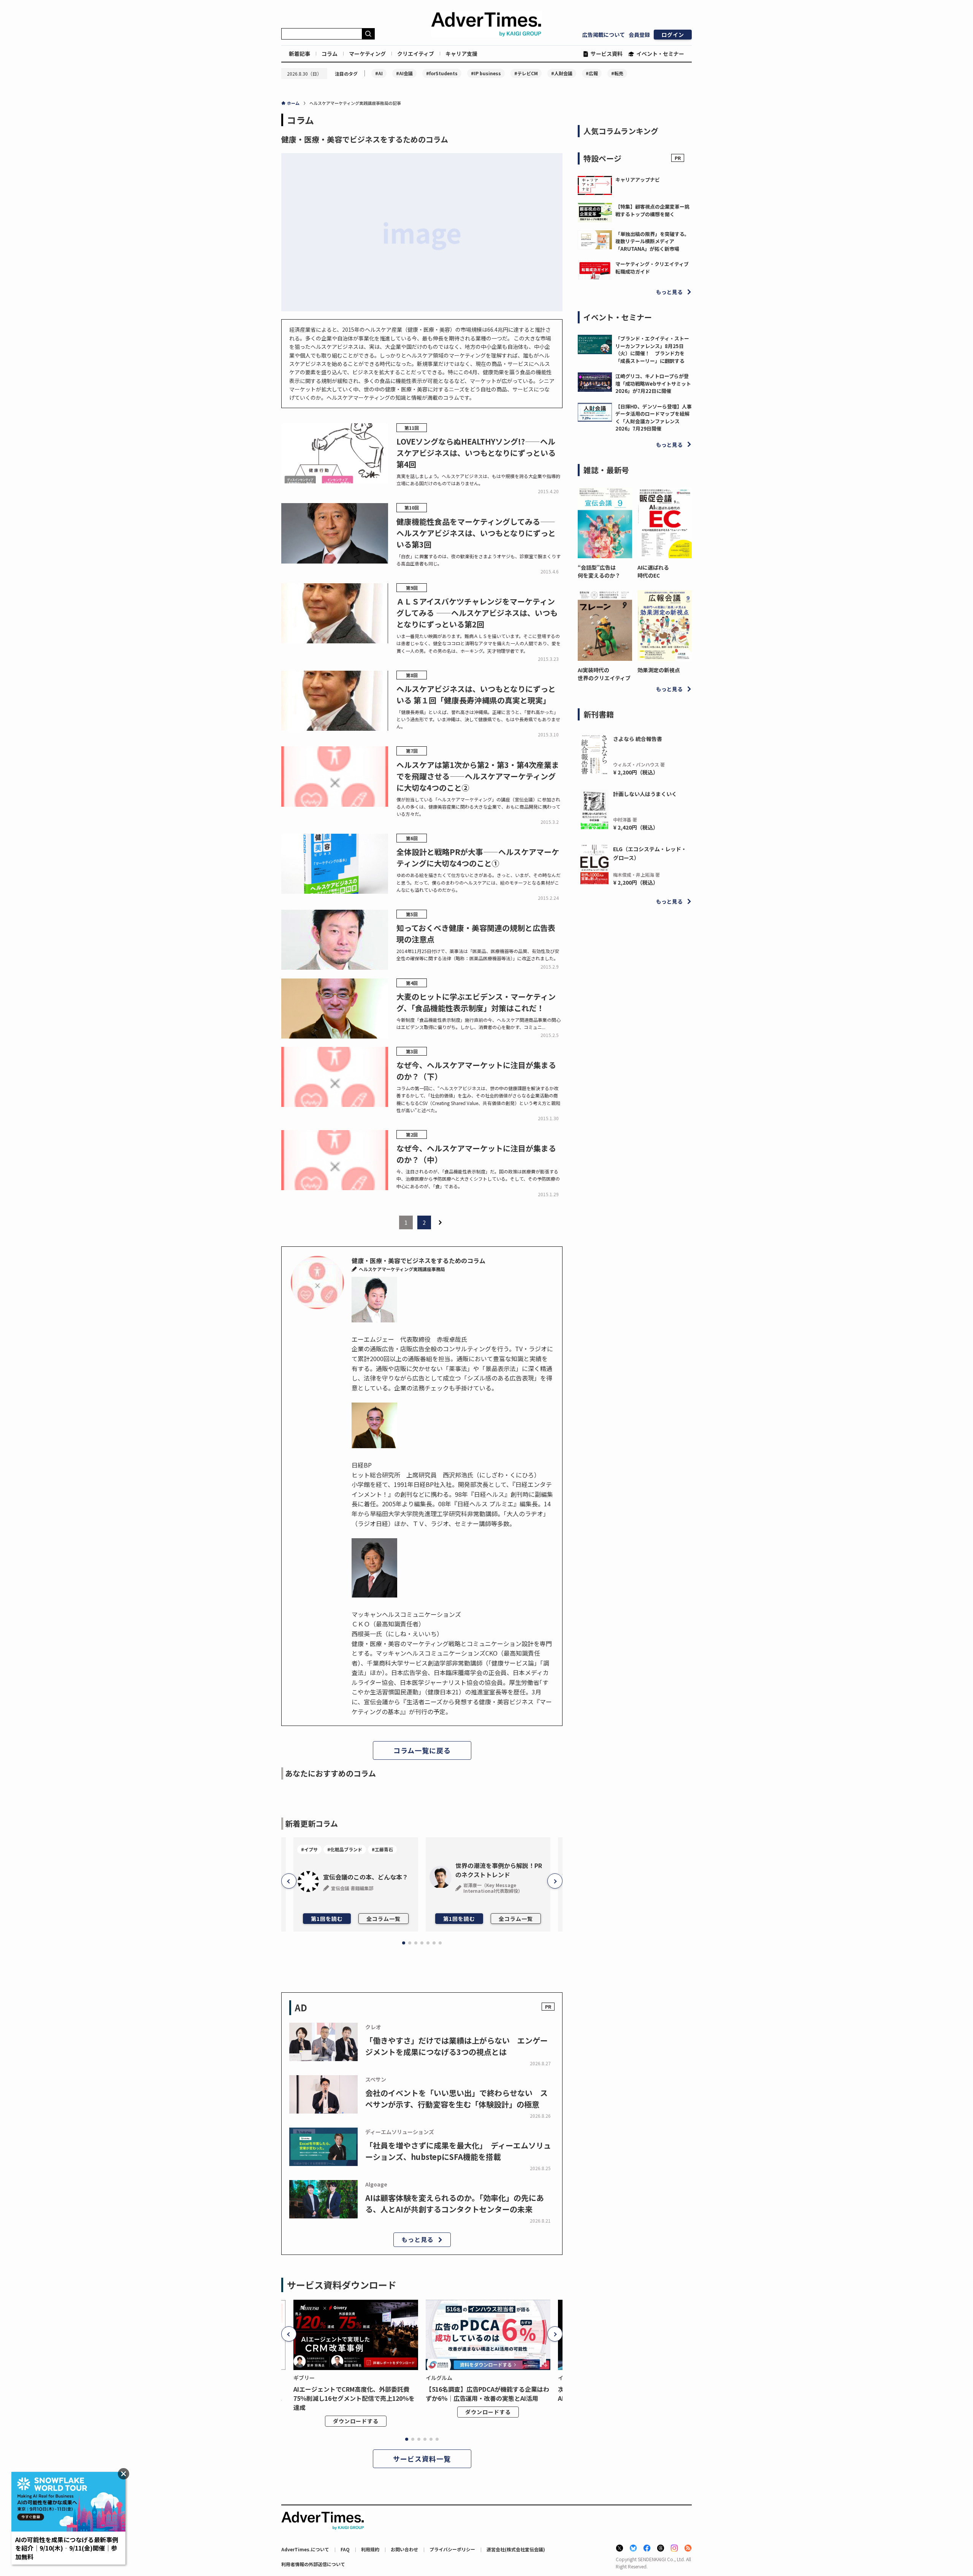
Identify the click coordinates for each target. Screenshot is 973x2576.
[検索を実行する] (368, 34)
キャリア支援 (461, 54)
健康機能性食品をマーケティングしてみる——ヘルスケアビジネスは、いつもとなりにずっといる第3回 (476, 533)
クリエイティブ (416, 54)
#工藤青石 (382, 1849)
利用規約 (370, 2549)
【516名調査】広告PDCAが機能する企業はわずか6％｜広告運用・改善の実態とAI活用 (487, 2394)
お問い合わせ (404, 2549)
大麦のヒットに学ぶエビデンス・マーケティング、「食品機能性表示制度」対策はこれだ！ (476, 1002)
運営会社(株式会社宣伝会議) (516, 2549)
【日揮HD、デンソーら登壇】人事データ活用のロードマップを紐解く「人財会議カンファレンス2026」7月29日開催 (654, 418)
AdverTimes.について (305, 2549)
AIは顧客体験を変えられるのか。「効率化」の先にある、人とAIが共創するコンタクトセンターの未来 (455, 2203)
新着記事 (300, 54)
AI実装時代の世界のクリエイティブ (604, 674)
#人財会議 (562, 73)
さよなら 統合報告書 (638, 739)
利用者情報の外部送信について (313, 2564)
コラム (330, 54)
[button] (289, 1881)
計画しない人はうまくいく (645, 794)
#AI (379, 73)
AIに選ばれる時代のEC (653, 571)
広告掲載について (604, 35)
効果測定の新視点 (659, 670)
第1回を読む (327, 1919)
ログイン (673, 35)
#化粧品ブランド (345, 1849)
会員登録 (639, 35)
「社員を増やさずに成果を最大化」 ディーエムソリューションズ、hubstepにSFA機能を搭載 (458, 2151)
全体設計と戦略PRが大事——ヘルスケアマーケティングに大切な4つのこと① (478, 857)
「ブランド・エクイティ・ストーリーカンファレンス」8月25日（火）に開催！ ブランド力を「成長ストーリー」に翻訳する (652, 350)
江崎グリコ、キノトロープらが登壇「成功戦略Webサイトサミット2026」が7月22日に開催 (653, 383)
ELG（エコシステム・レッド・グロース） (650, 853)
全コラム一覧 (383, 1919)
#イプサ (309, 1849)
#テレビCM (526, 73)
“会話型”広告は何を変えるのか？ (599, 571)
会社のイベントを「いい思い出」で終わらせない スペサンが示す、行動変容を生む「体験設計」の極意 (456, 2099)
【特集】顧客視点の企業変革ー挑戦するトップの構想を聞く (652, 210)
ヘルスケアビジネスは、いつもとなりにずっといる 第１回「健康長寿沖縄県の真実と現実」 (476, 694)
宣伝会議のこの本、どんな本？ (366, 1877)
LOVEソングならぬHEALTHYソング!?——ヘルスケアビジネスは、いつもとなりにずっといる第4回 (476, 453)
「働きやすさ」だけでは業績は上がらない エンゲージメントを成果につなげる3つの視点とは (456, 2046)
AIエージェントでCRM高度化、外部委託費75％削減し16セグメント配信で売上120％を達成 (354, 2398)
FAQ (345, 2549)
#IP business (486, 73)
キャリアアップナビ (638, 180)
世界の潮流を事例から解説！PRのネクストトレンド (499, 1870)
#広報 (592, 73)
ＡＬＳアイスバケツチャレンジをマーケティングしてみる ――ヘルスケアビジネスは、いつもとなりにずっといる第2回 (477, 613)
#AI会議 (404, 73)
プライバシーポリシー (452, 2549)
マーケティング (367, 54)
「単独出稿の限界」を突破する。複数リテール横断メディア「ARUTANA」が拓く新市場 (652, 241)
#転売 (617, 73)
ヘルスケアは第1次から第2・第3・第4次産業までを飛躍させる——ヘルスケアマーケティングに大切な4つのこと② (478, 776)
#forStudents (442, 73)
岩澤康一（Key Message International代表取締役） (493, 1888)
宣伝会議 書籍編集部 (352, 1888)
